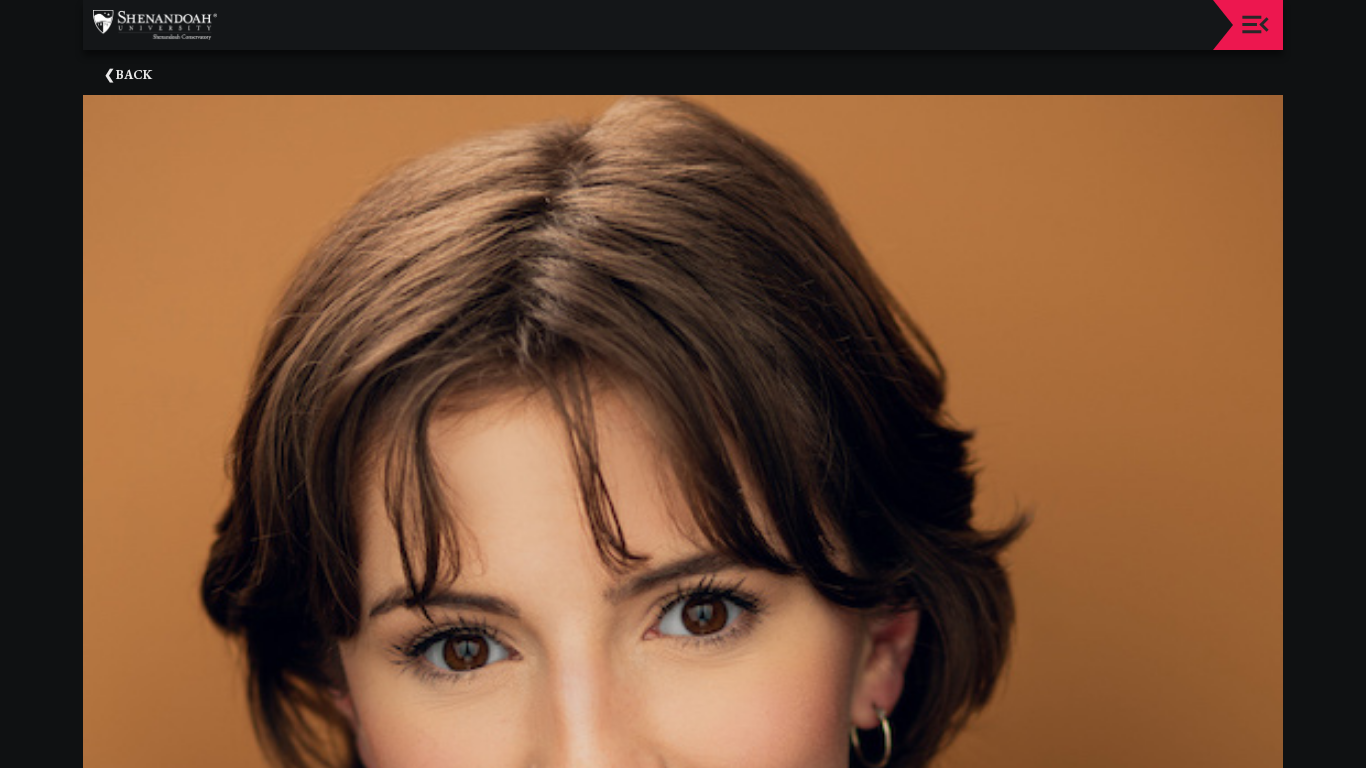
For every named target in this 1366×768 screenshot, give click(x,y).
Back (134, 74)
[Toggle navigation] (1255, 24)
